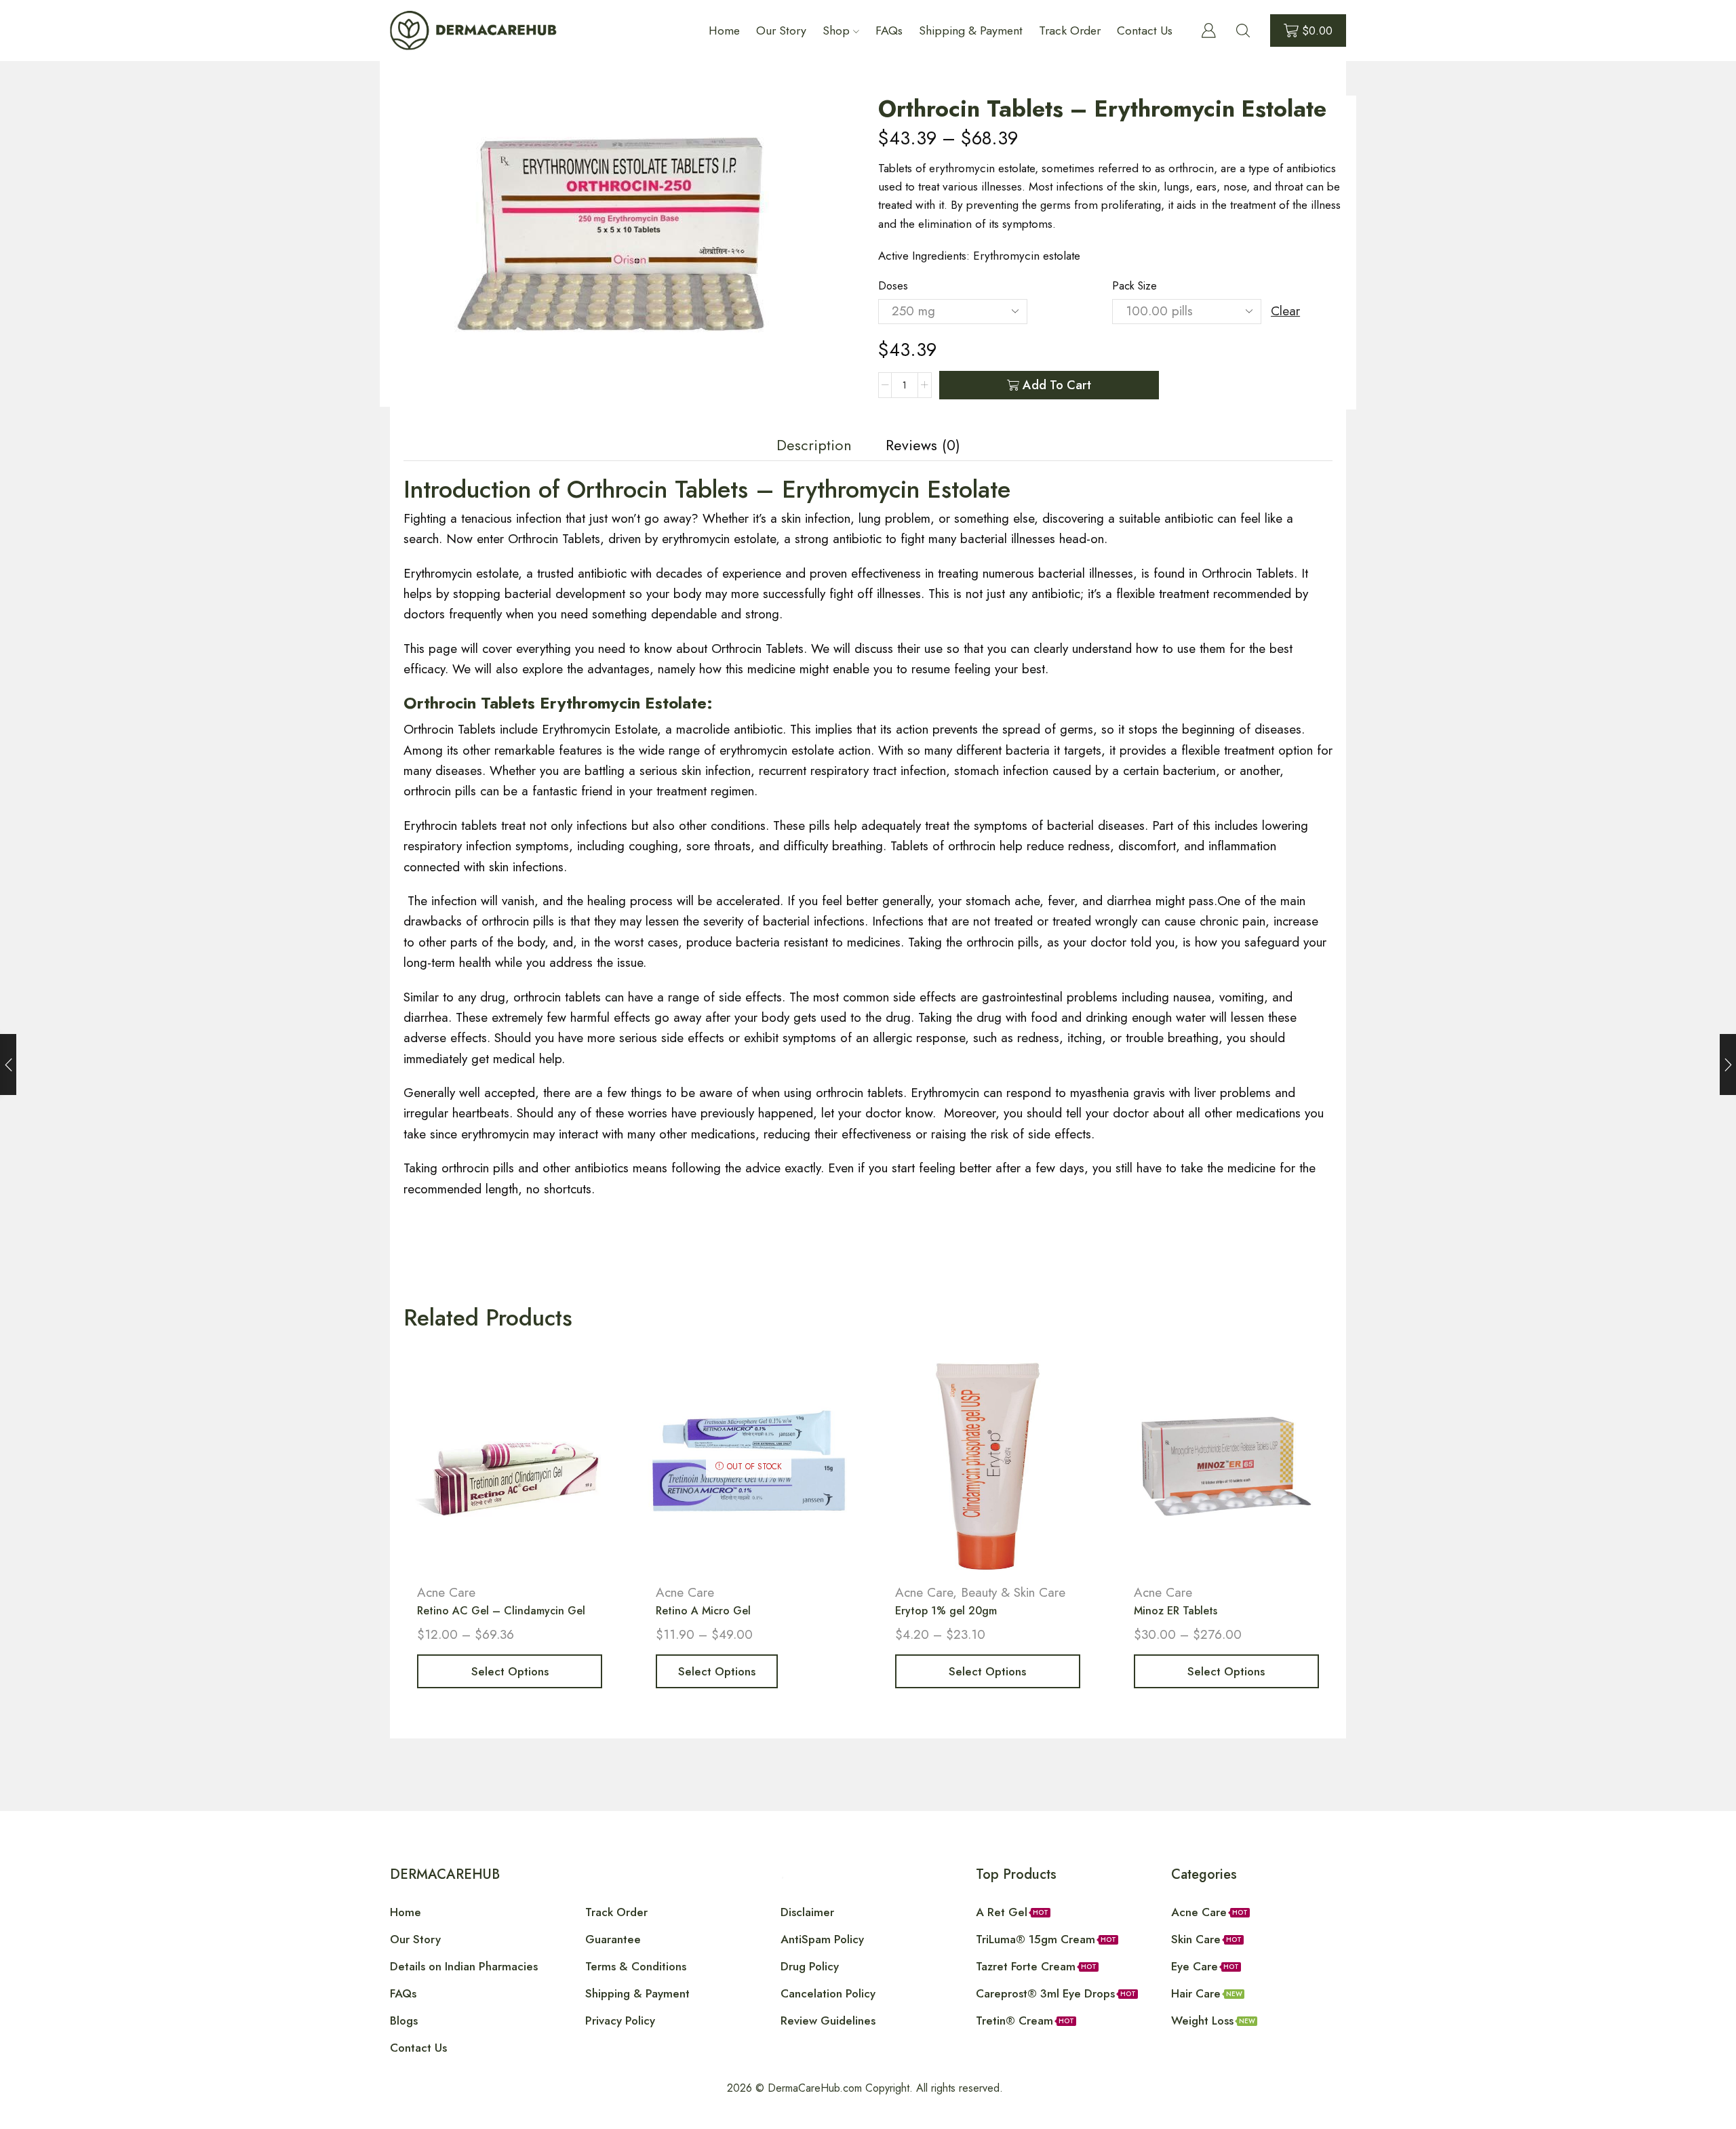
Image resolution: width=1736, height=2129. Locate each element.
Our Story (781, 31)
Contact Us (1145, 31)
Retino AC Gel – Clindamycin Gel (501, 1611)
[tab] (814, 445)
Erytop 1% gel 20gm (946, 1611)
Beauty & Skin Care (1013, 1592)
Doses (893, 286)
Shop (836, 31)
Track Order (1070, 31)
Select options (510, 1671)
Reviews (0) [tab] (923, 445)
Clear (1285, 311)
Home (724, 31)
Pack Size (1135, 286)
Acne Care (446, 1592)
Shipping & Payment (971, 31)
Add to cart (1057, 385)
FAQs (889, 31)
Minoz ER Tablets (1176, 1611)
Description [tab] (814, 445)
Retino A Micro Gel (703, 1611)
